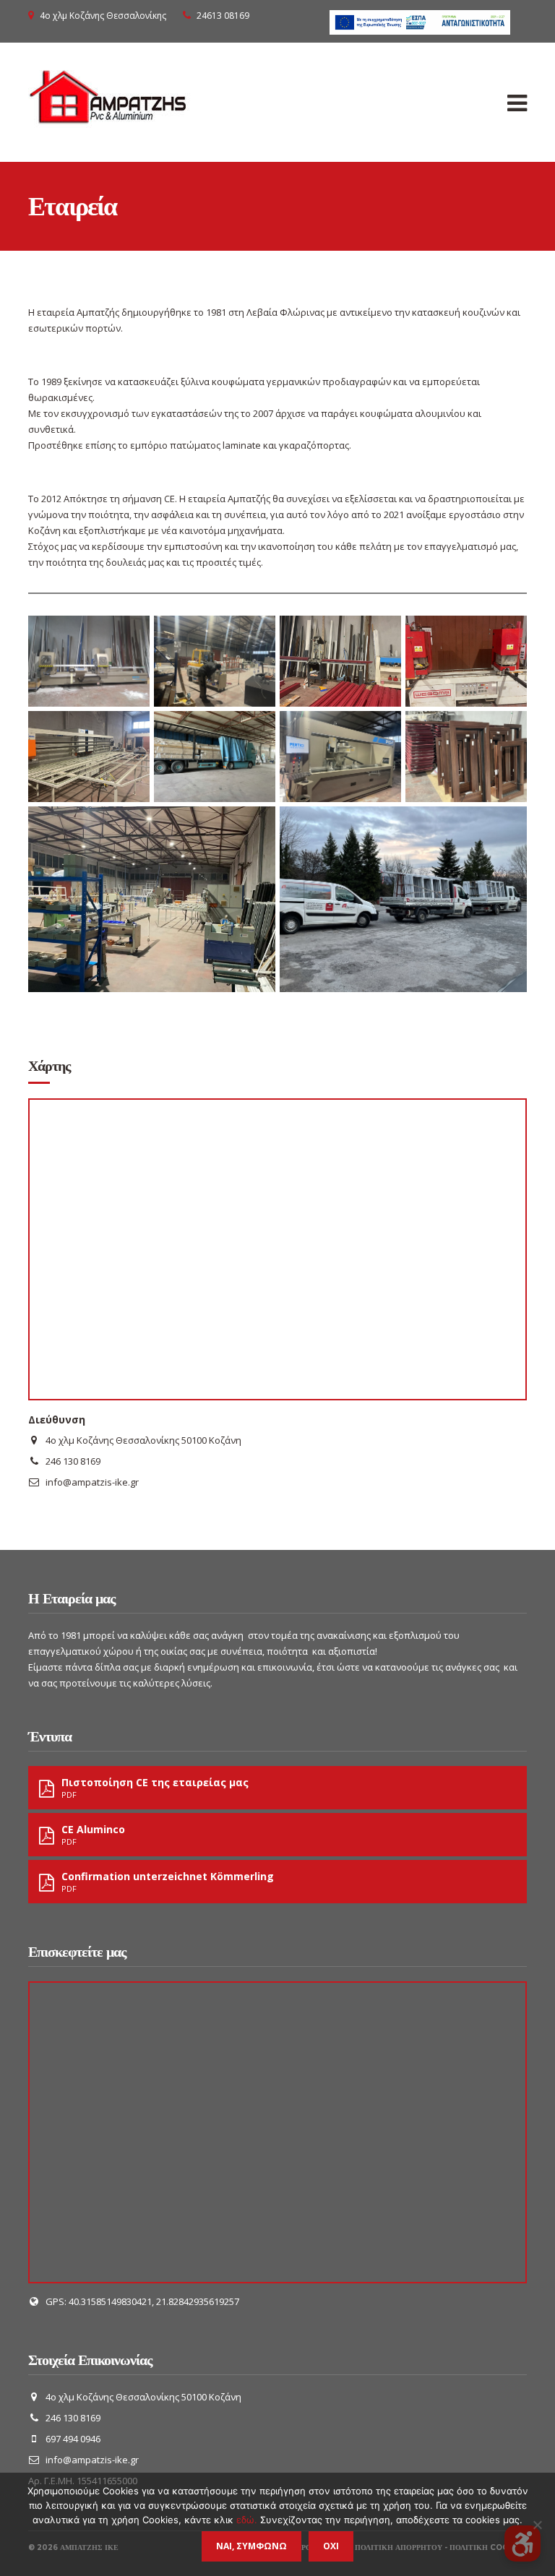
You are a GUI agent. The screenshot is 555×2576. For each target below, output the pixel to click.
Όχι (331, 2546)
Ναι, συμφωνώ (251, 2546)
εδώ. (248, 2520)
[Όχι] (537, 2525)
